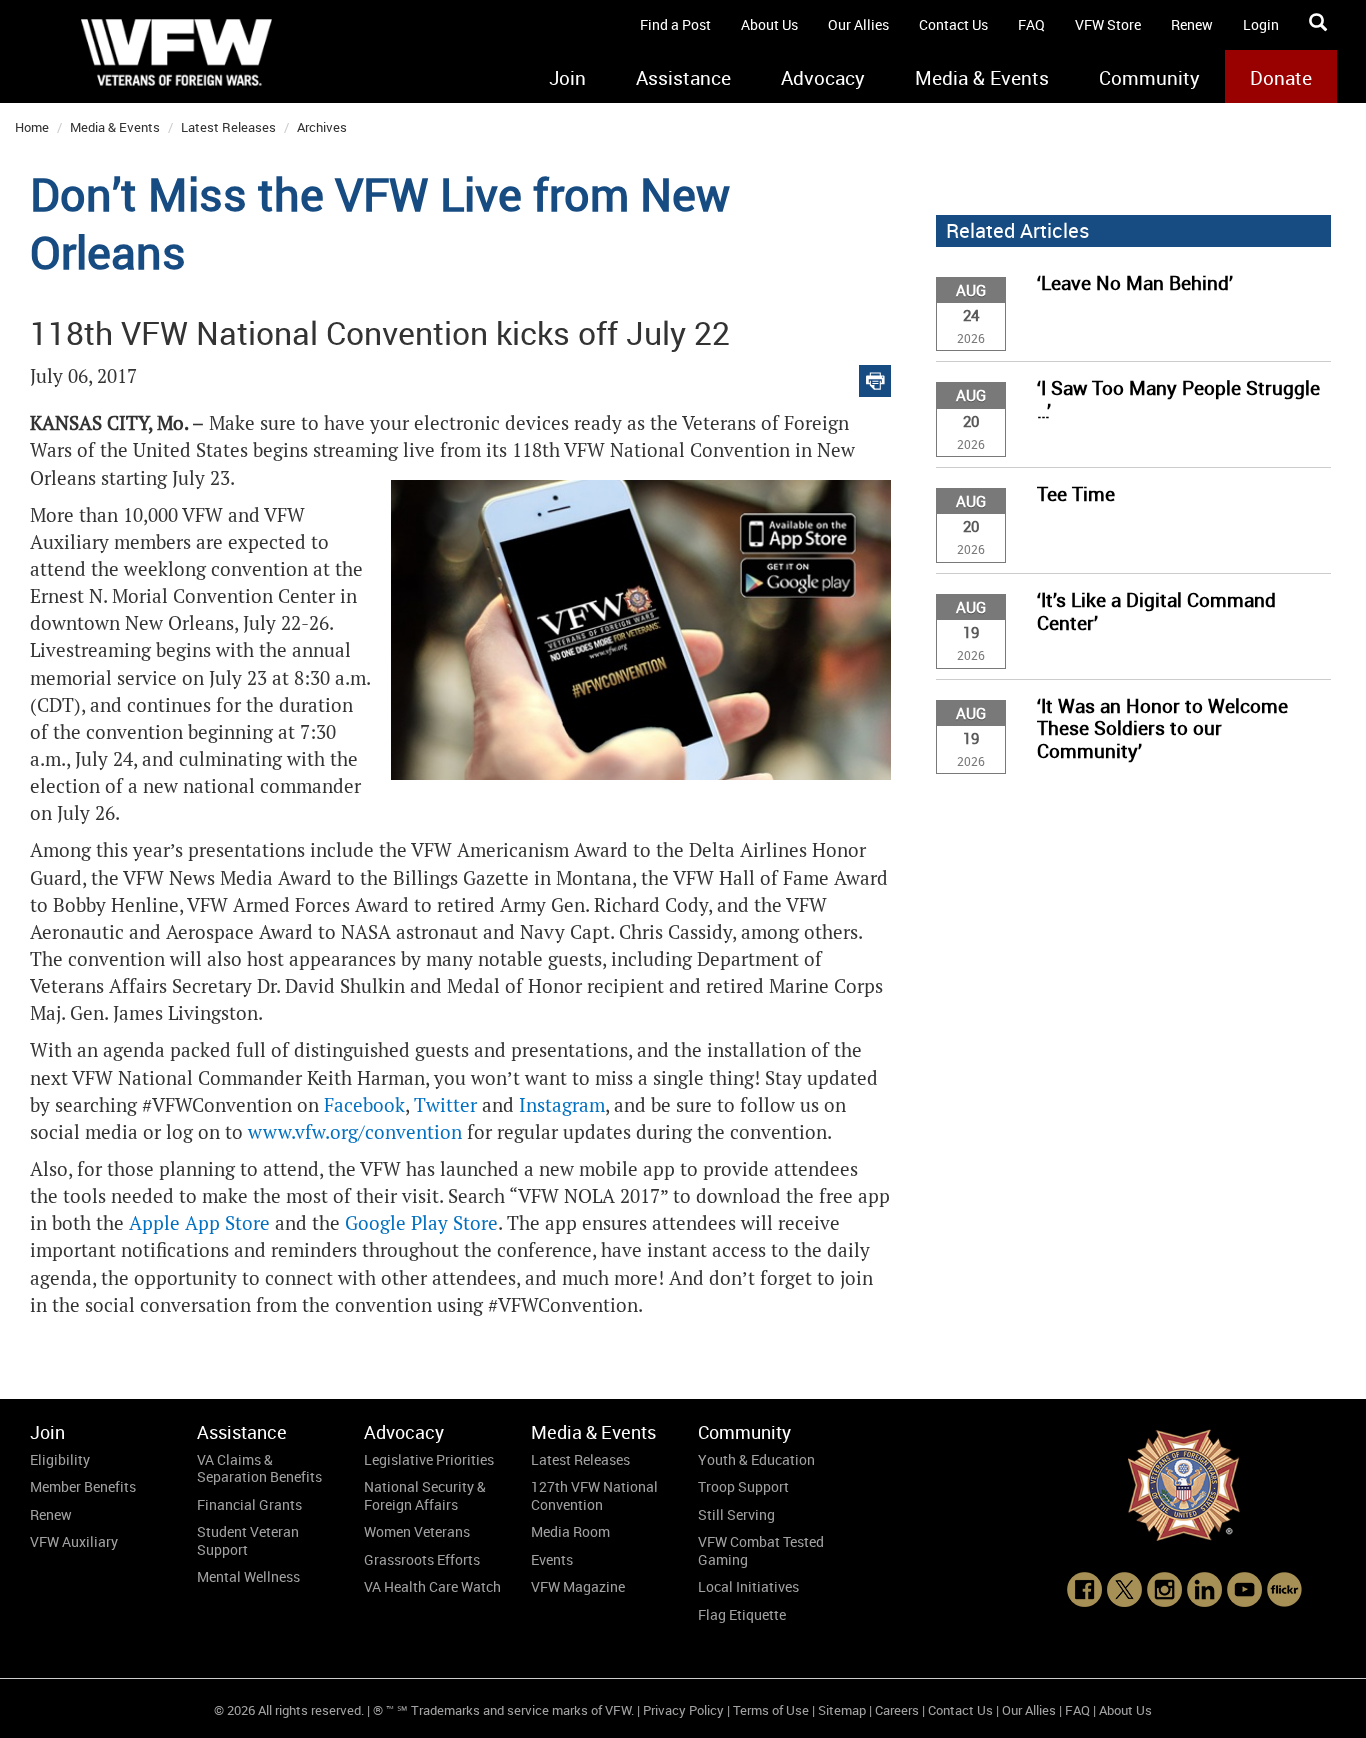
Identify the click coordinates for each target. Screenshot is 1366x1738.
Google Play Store (421, 1223)
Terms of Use (771, 1710)
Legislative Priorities (429, 1459)
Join (567, 78)
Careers (897, 1710)
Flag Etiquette (742, 1614)
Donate (1281, 78)
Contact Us (953, 24)
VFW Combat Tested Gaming (761, 1550)
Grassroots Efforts (422, 1559)
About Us (769, 24)
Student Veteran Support (248, 1540)
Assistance (683, 78)
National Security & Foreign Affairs (425, 1495)
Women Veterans (417, 1531)
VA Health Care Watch (432, 1586)
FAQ (1031, 24)
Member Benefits (83, 1486)
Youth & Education (756, 1459)
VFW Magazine (578, 1586)
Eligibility (60, 1459)
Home (32, 127)
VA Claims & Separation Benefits (259, 1468)
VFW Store (1108, 24)
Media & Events (982, 78)
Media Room (570, 1531)
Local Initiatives (748, 1586)
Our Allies (858, 24)
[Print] (875, 376)
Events (552, 1559)
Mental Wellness (248, 1576)
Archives (322, 127)
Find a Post (675, 24)
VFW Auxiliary (74, 1541)
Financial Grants (249, 1504)
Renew (1192, 24)
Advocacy (823, 78)
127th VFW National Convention (594, 1495)
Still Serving (736, 1514)
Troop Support (743, 1486)
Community (1149, 78)
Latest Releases (228, 127)
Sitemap (842, 1710)
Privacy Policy (683, 1710)
